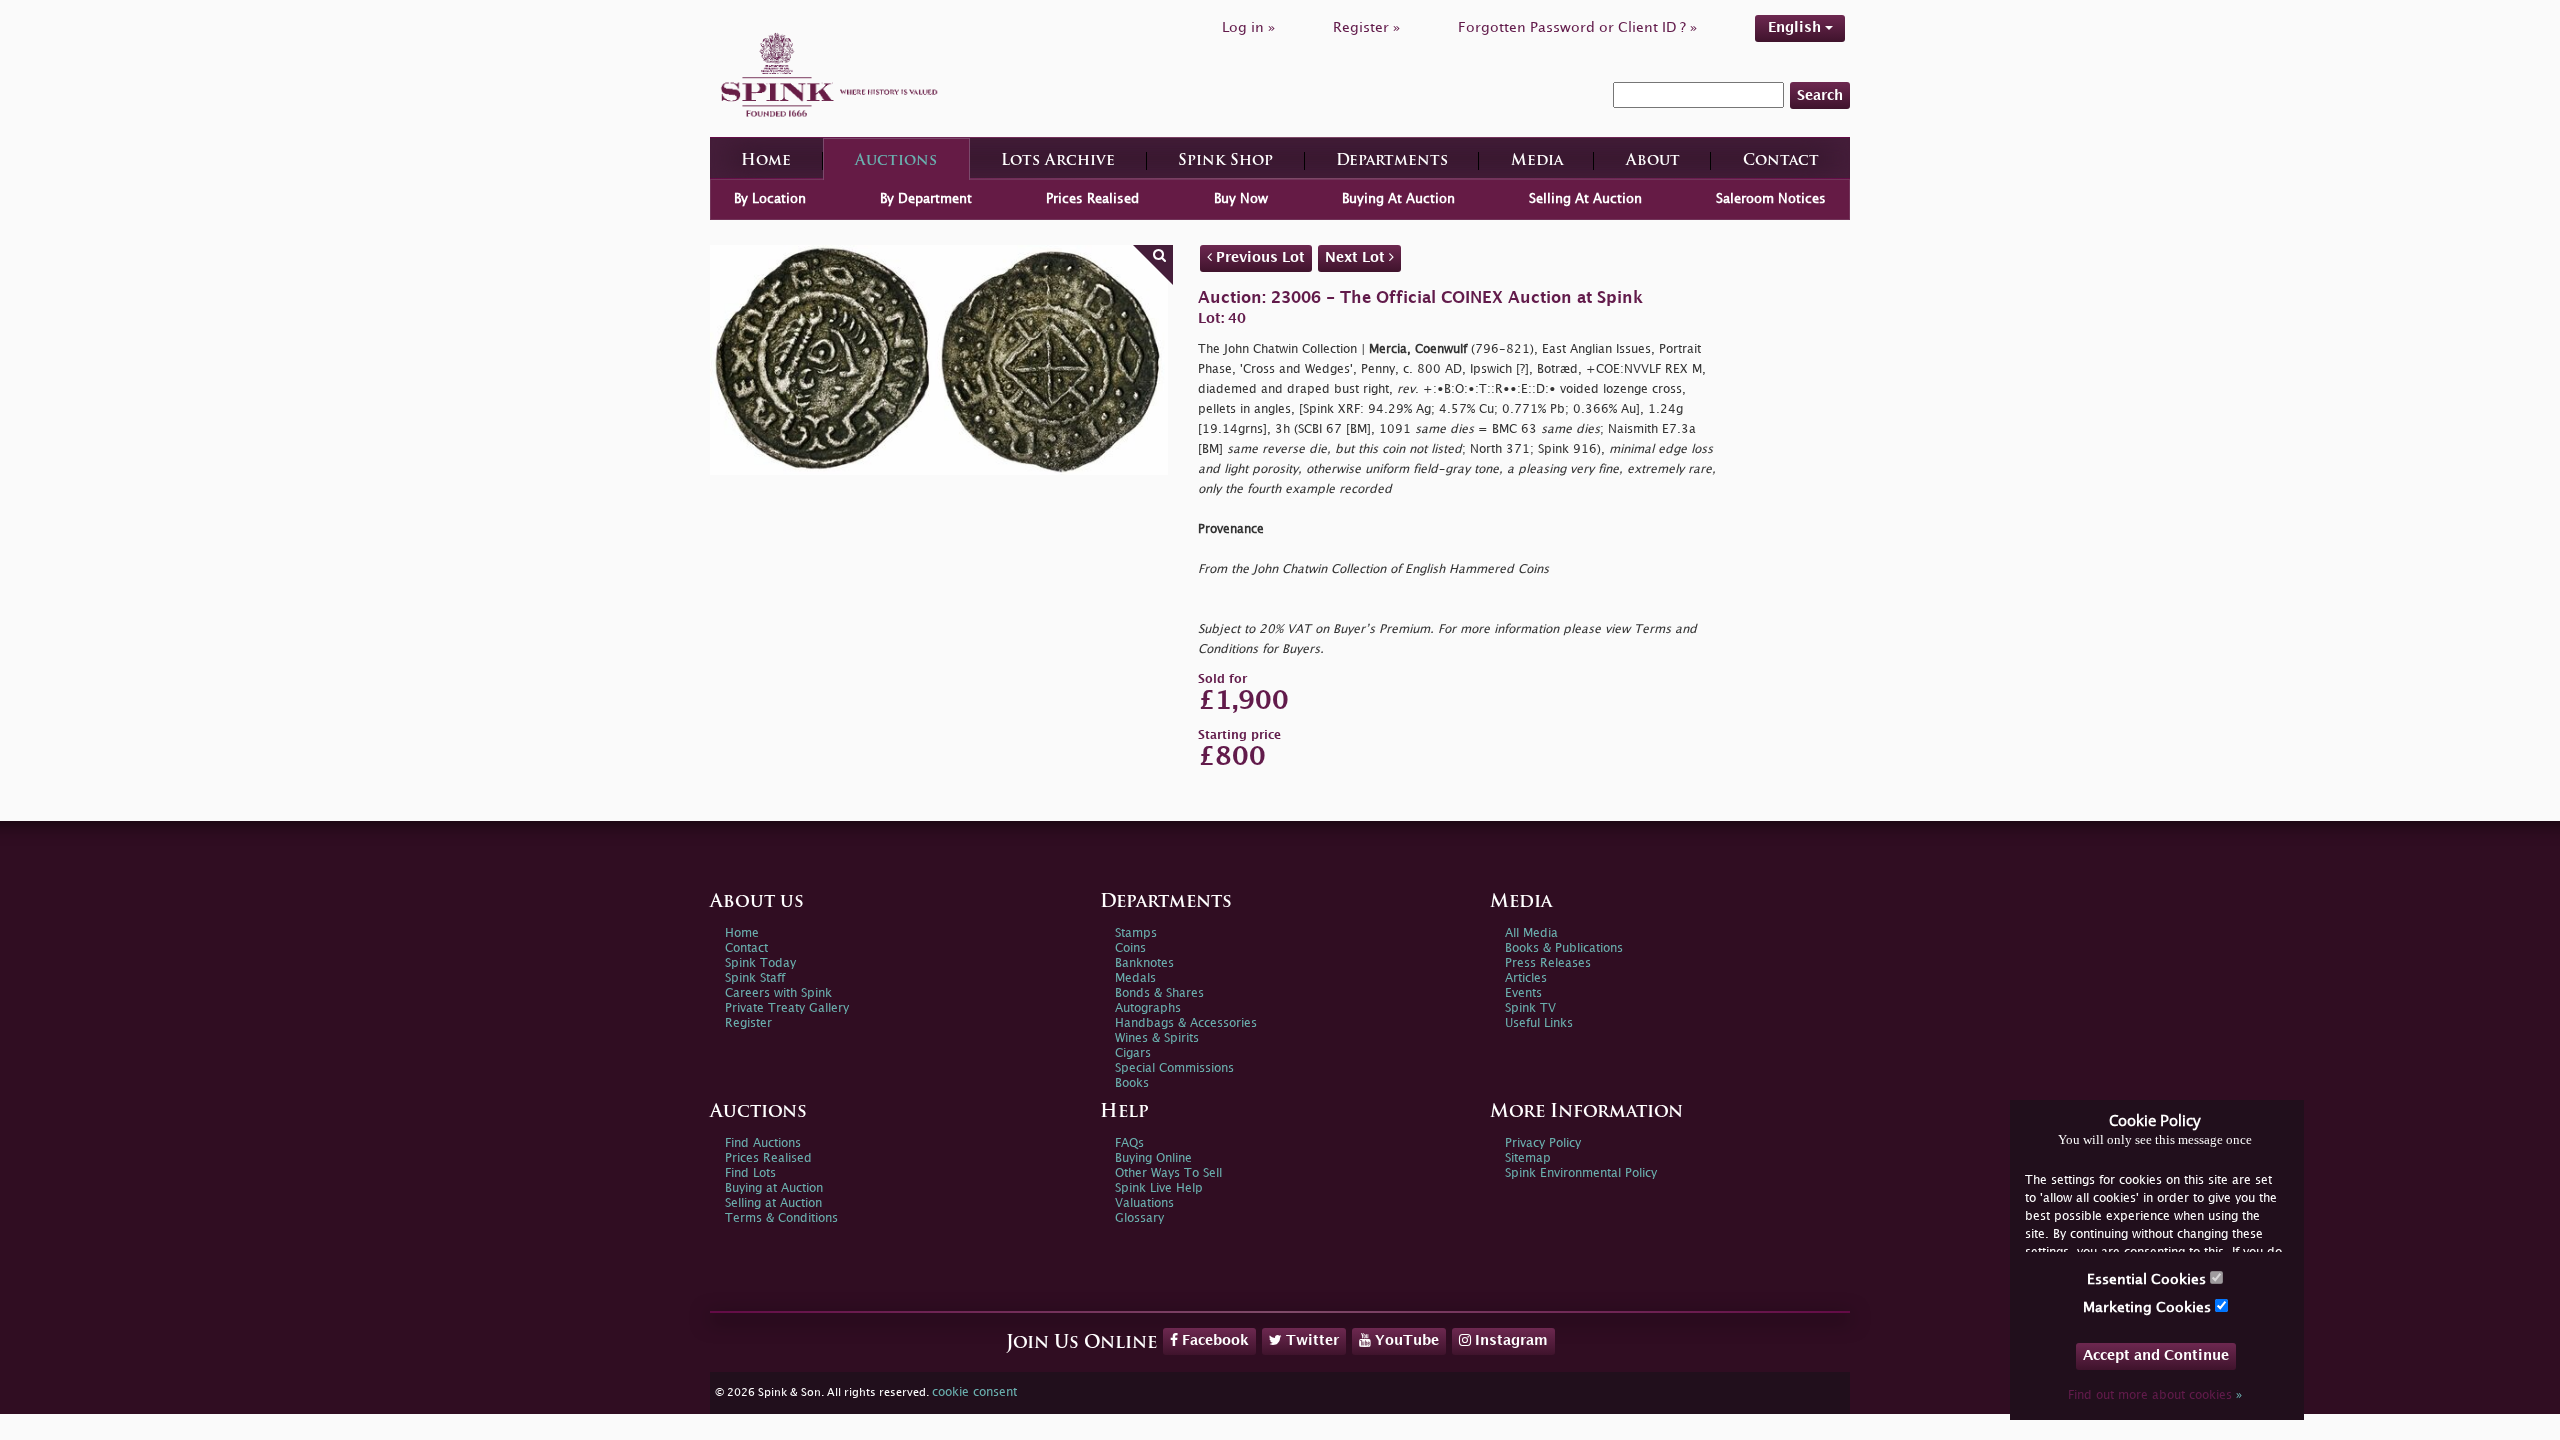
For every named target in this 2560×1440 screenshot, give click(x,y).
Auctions (896, 161)
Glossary (1139, 1218)
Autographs (1148, 1008)
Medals (1135, 978)
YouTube (1405, 1340)
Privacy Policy (1543, 1143)
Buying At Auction (1398, 199)
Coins (1130, 948)
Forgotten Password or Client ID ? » (1577, 27)
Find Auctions (763, 1143)
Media (1537, 161)
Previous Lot (1258, 257)
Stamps (1136, 933)
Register (748, 1023)
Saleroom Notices (1771, 199)
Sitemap (1528, 1158)
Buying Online (1153, 1158)
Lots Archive (1058, 161)
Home (766, 161)
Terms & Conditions (781, 1218)
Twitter (1310, 1340)
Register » (1366, 27)
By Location (770, 199)
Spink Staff (755, 978)
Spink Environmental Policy (1581, 1173)
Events (1523, 993)
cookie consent (974, 1392)
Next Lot (1357, 257)
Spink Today (760, 963)
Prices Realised (1092, 199)
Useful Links (1539, 1023)
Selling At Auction (1585, 199)
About (1653, 161)
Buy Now (1241, 199)
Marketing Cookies (2149, 1307)
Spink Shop (1225, 161)
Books (1132, 1083)
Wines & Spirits (1157, 1038)
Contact (1781, 161)
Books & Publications (1564, 948)
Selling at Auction (773, 1203)
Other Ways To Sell (1168, 1173)
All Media (1531, 933)
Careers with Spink (778, 993)
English (1796, 27)
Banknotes (1144, 963)
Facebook (1213, 1340)
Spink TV (1530, 1008)
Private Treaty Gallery (787, 1008)
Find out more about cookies (2155, 1395)
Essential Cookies (2148, 1279)
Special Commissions (1174, 1068)
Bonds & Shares (1159, 993)
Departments (1392, 161)
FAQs (1129, 1143)
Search (1820, 95)
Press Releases (1548, 963)
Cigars (1133, 1053)
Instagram (1509, 1340)
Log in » (1248, 27)
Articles (1526, 978)
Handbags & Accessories (1186, 1023)
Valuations (1144, 1203)
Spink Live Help (1159, 1188)
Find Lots (750, 1173)
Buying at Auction (774, 1188)
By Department (926, 199)
